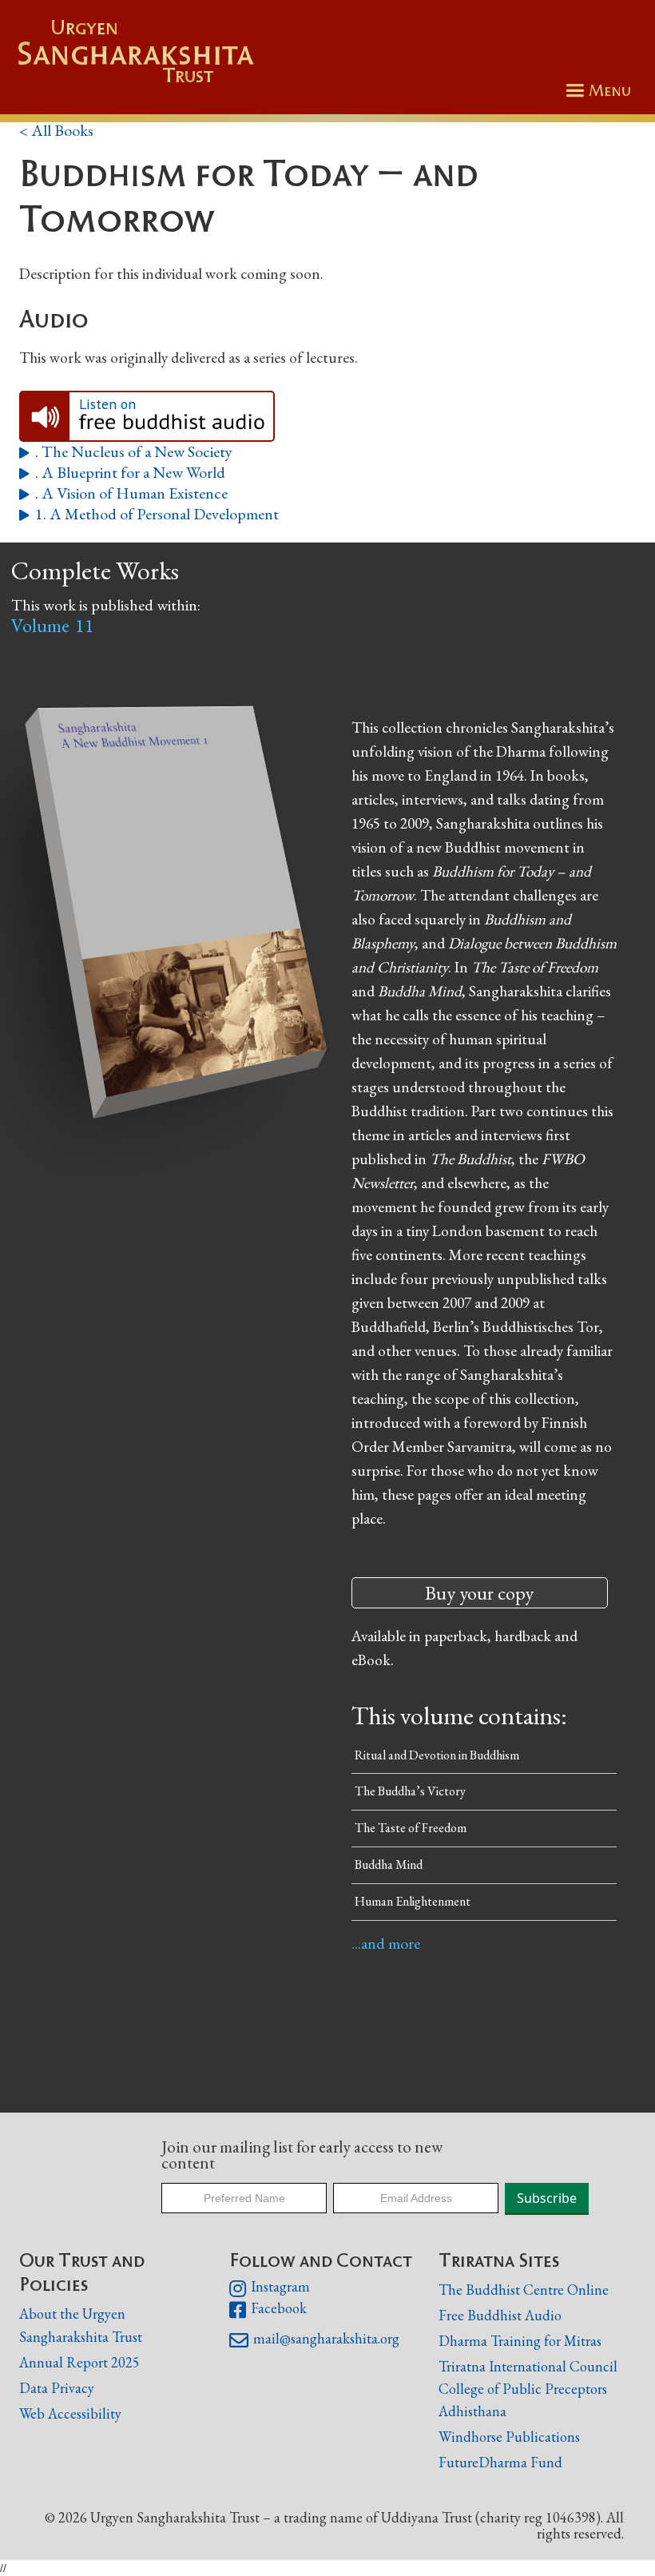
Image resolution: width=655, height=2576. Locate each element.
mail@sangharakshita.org (314, 2340)
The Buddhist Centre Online (524, 2290)
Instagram (270, 2288)
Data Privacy (57, 2388)
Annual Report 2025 (79, 2362)
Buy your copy (479, 1593)
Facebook (268, 2310)
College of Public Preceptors (523, 2389)
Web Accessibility (70, 2413)
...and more (386, 1943)
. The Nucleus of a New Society (126, 452)
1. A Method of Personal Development (149, 514)
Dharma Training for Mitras (520, 2341)
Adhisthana (472, 2411)
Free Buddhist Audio (500, 2315)
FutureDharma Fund (500, 2462)
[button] (596, 91)
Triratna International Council (528, 2366)
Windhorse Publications (509, 2437)
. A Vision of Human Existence (123, 493)
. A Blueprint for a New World (122, 473)
